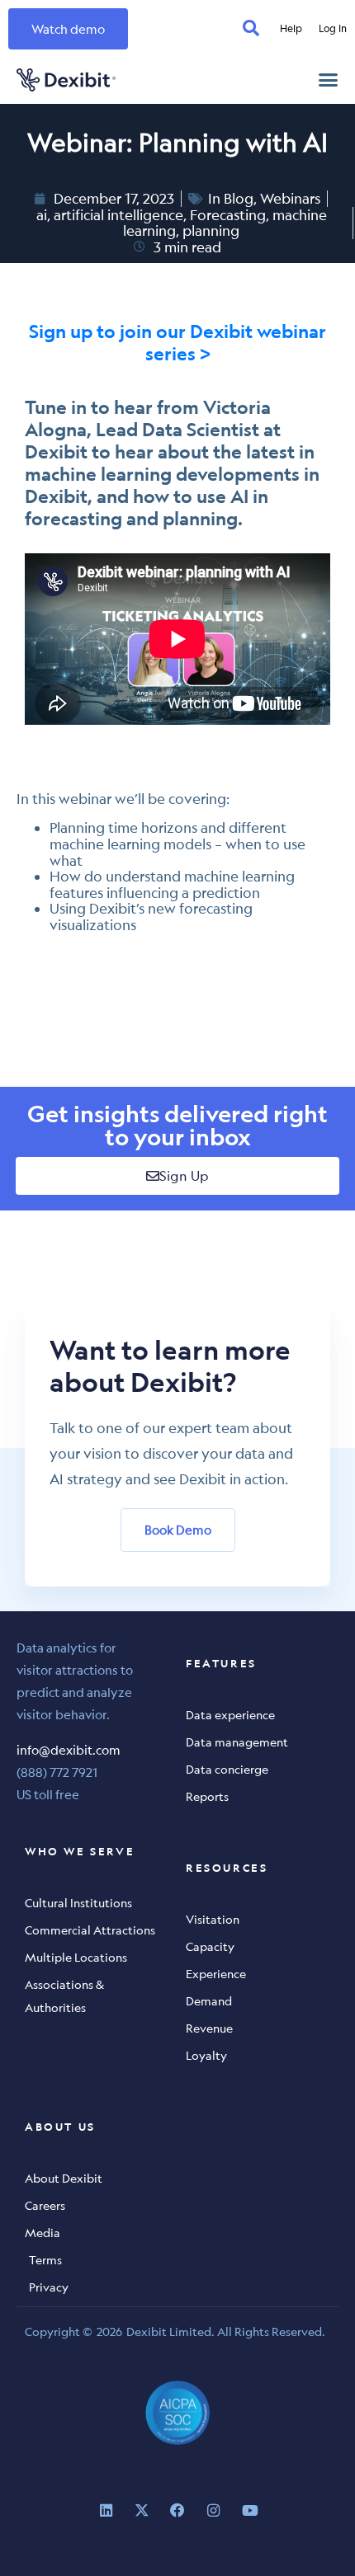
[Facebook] (178, 2510)
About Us (60, 2127)
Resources (227, 1868)
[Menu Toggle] (328, 80)
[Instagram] (213, 2510)
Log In (333, 28)
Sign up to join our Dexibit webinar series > (177, 342)
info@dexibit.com (69, 1749)
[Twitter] (142, 2510)
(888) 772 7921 (57, 1772)
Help (291, 28)
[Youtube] (249, 2510)
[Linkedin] (106, 2510)
